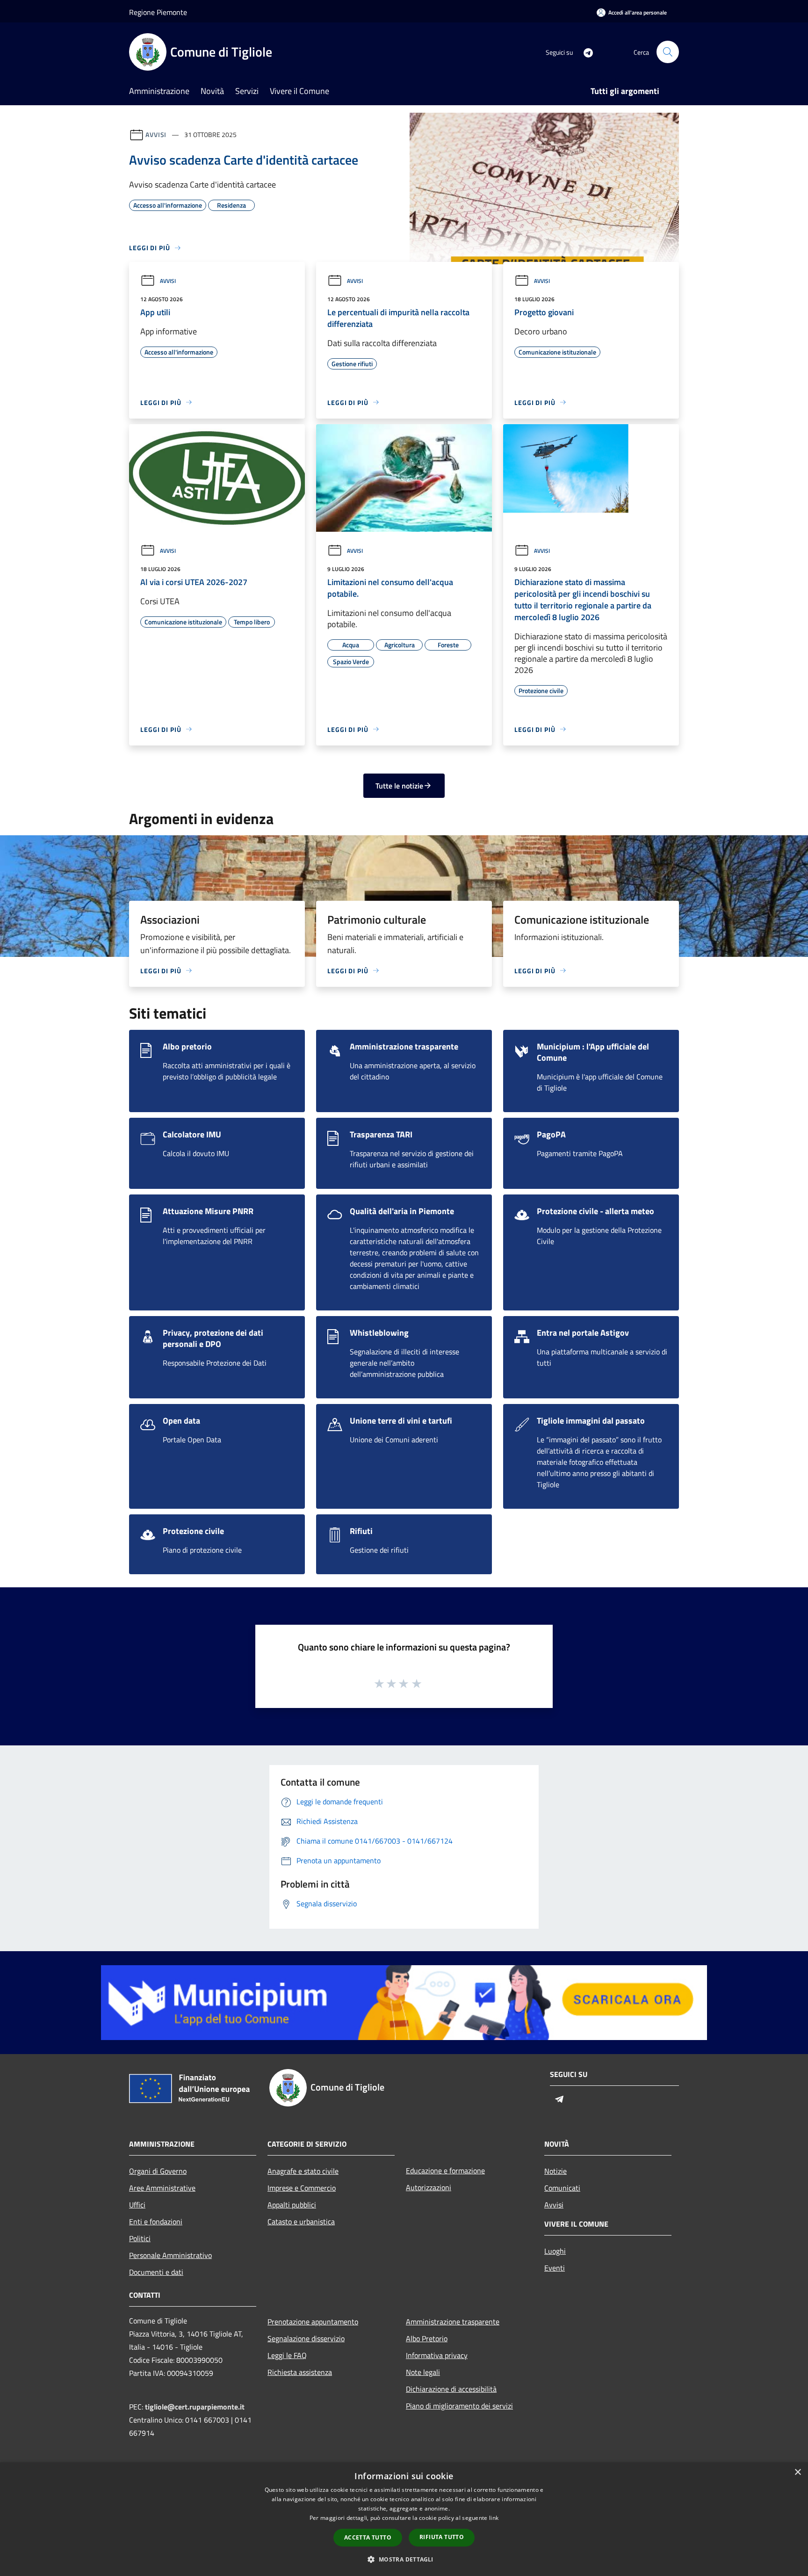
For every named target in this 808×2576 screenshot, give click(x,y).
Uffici (137, 2205)
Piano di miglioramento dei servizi (459, 2406)
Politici (140, 2238)
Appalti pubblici (292, 2205)
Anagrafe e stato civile (303, 2171)
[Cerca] (668, 52)
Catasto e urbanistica (301, 2221)
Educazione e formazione (445, 2171)
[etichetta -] (417, 1683)
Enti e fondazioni (156, 2221)
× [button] (797, 2472)
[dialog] (404, 2519)
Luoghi (555, 2251)
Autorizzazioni (429, 2187)
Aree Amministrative (162, 2188)
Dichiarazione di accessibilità (451, 2389)
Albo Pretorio (427, 2338)
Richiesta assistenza (300, 2372)
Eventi (555, 2268)
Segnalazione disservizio (306, 2338)
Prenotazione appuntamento (313, 2322)
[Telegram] (584, 52)
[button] (404, 2559)
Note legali (423, 2372)
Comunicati (562, 2188)
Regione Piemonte (158, 12)
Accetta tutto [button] (368, 2537)
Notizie (555, 2171)
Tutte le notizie (399, 786)
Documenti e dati (156, 2272)
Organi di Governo (158, 2171)
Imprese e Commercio (302, 2188)
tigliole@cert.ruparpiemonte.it (195, 2407)
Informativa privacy (437, 2355)
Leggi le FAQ (287, 2355)
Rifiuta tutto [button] (442, 2537)
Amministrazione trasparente (453, 2322)
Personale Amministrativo (170, 2255)
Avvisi (156, 134)
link (494, 2518)
